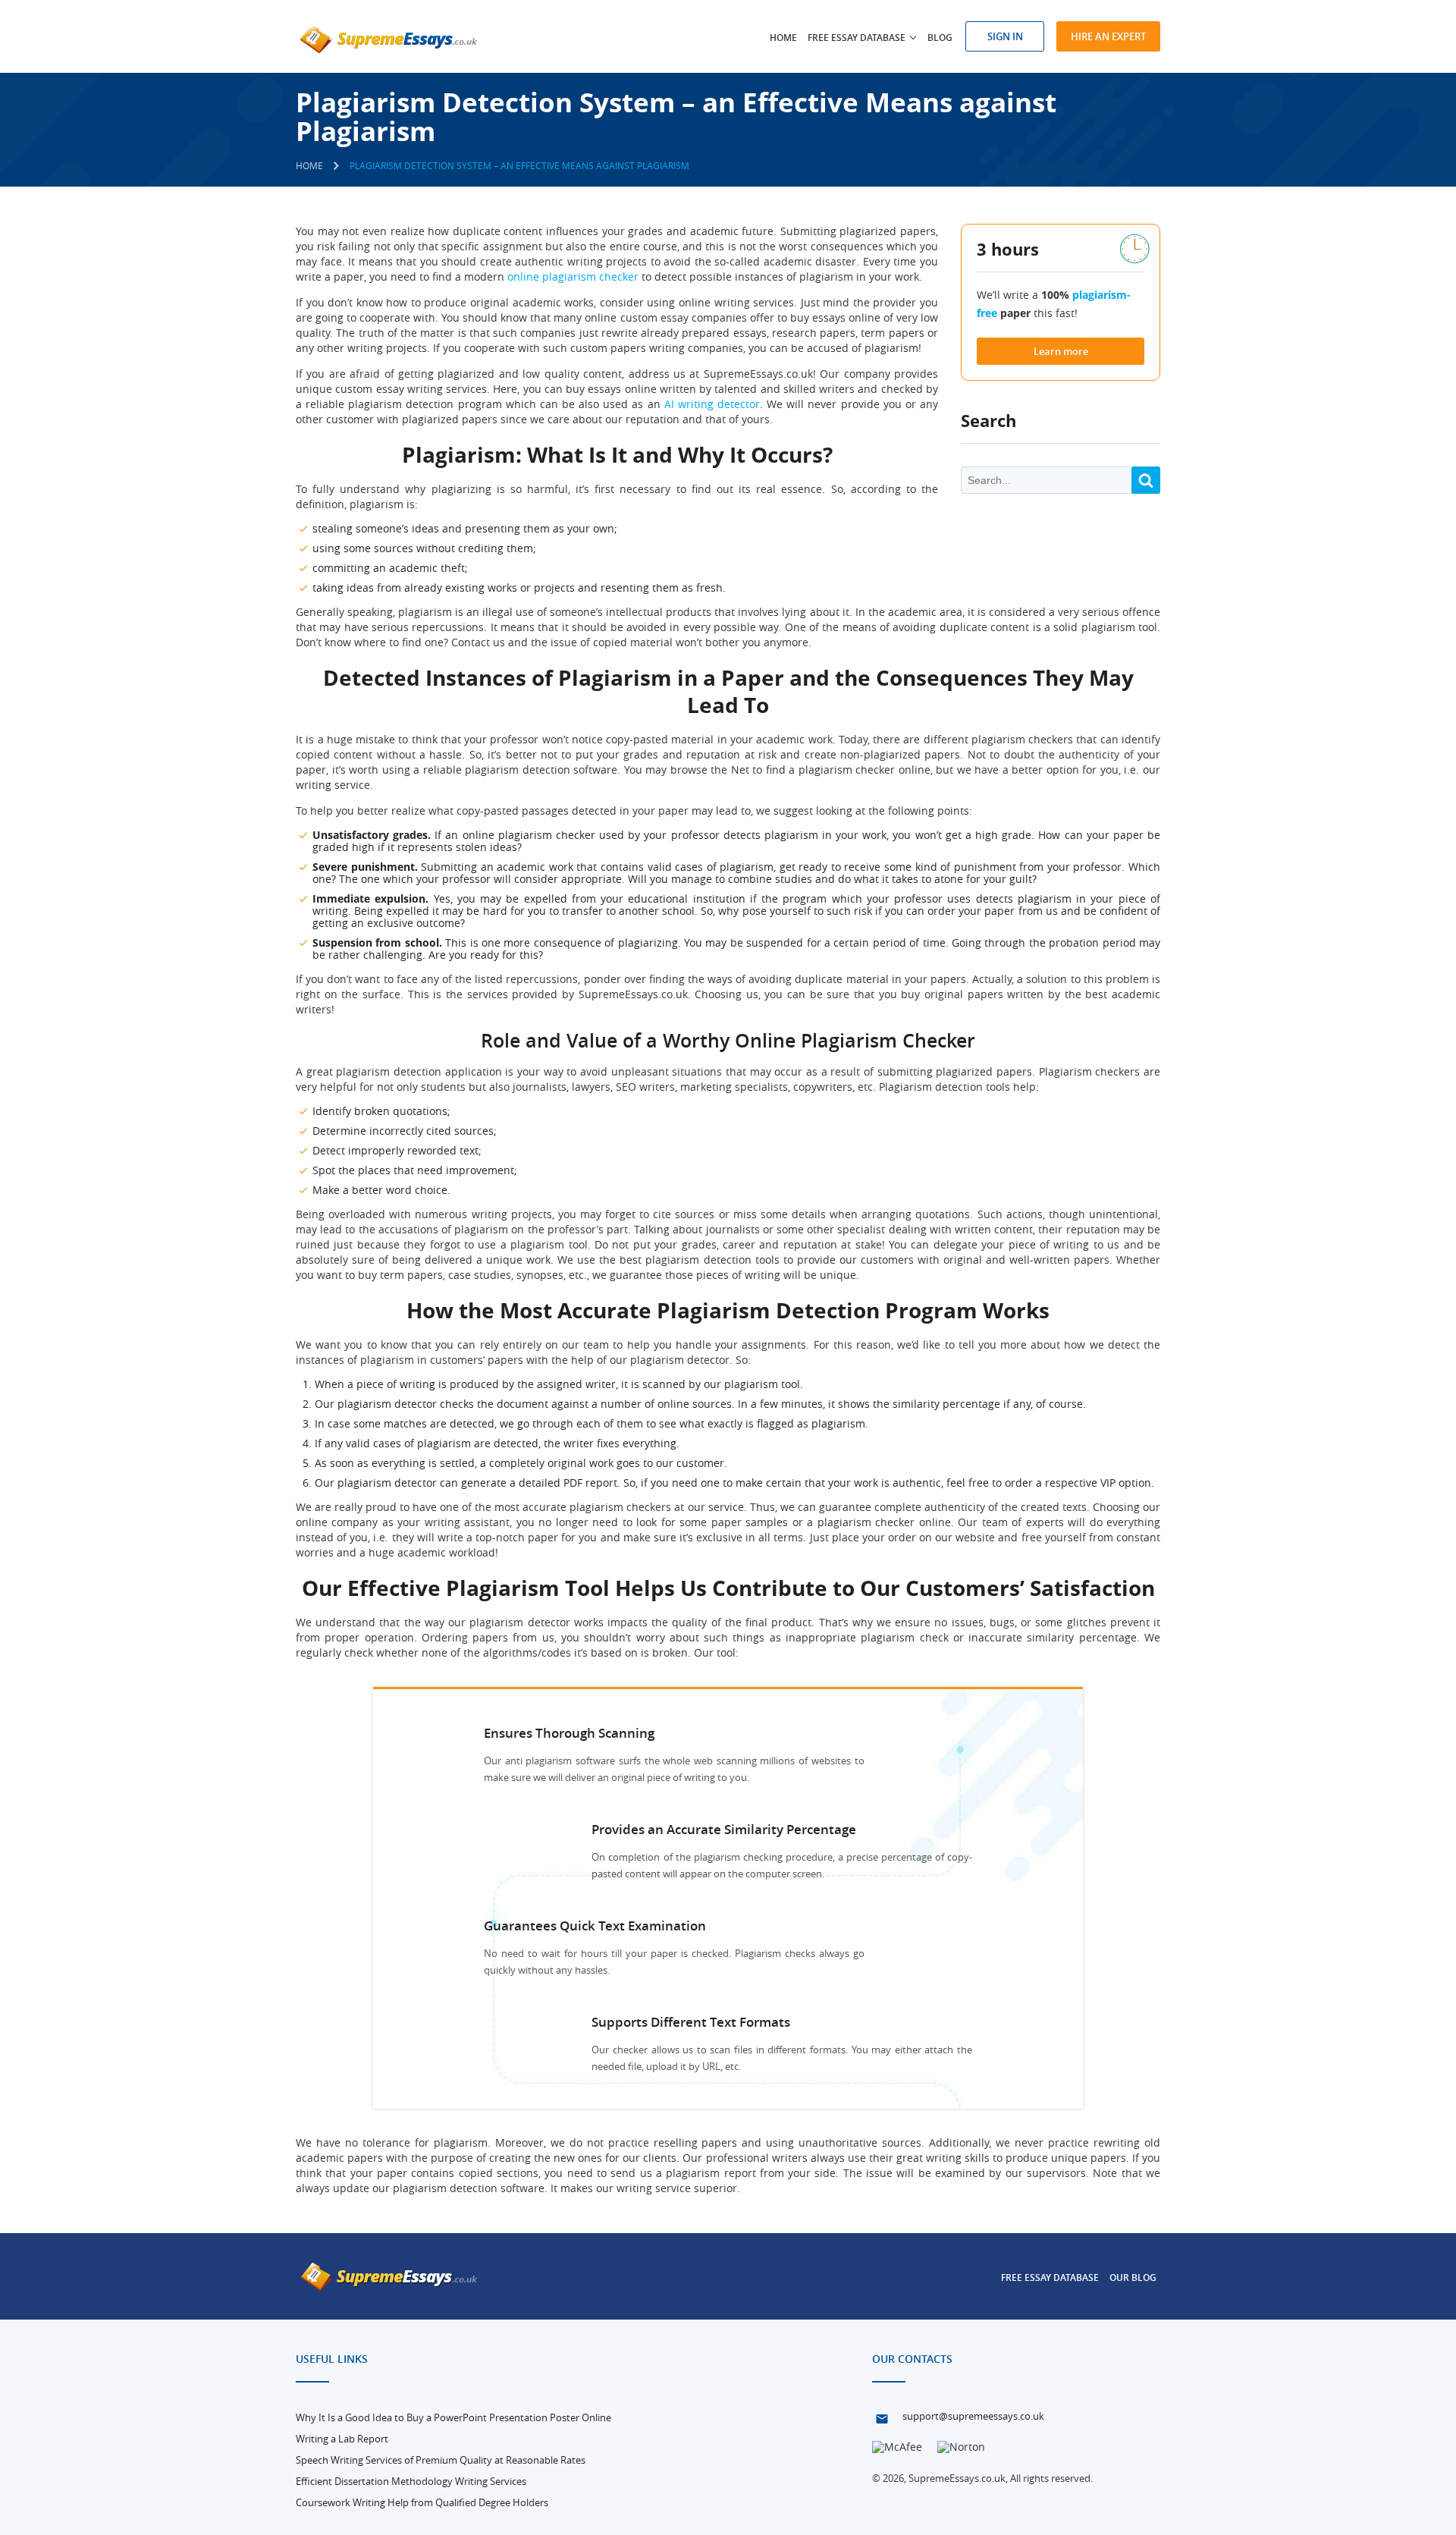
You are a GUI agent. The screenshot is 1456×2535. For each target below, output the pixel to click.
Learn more (1061, 351)
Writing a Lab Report (342, 2439)
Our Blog (1133, 2277)
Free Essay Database (1050, 2277)
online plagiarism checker (573, 276)
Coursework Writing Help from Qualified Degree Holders (422, 2502)
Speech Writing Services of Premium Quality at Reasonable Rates (441, 2460)
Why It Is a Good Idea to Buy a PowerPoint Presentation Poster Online (453, 2417)
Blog (940, 38)
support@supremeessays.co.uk (973, 2416)
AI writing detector (712, 404)
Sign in (1005, 36)
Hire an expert (1108, 36)
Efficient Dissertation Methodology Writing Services (411, 2481)
